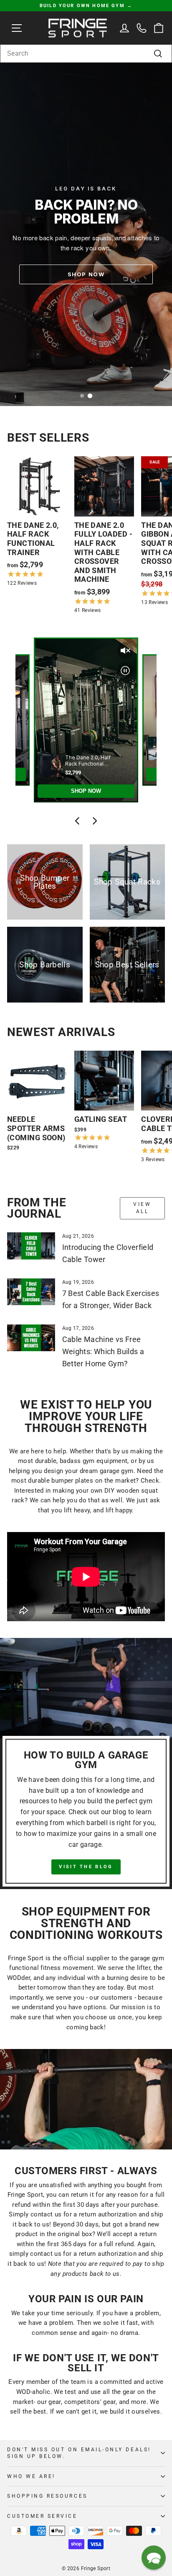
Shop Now (86, 274)
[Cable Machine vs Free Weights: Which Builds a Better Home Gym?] (31, 1338)
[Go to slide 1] (82, 396)
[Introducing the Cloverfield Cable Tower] (31, 1246)
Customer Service (42, 2516)
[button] (154, 2558)
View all (142, 1208)
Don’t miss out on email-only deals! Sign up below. (79, 2453)
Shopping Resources (47, 2496)
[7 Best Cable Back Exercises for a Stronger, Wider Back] (31, 1292)
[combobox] (86, 54)
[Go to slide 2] (90, 396)
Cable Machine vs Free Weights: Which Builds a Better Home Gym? (103, 1351)
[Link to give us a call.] (142, 28)
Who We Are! (31, 2476)
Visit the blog (86, 1867)
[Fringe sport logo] (78, 28)
